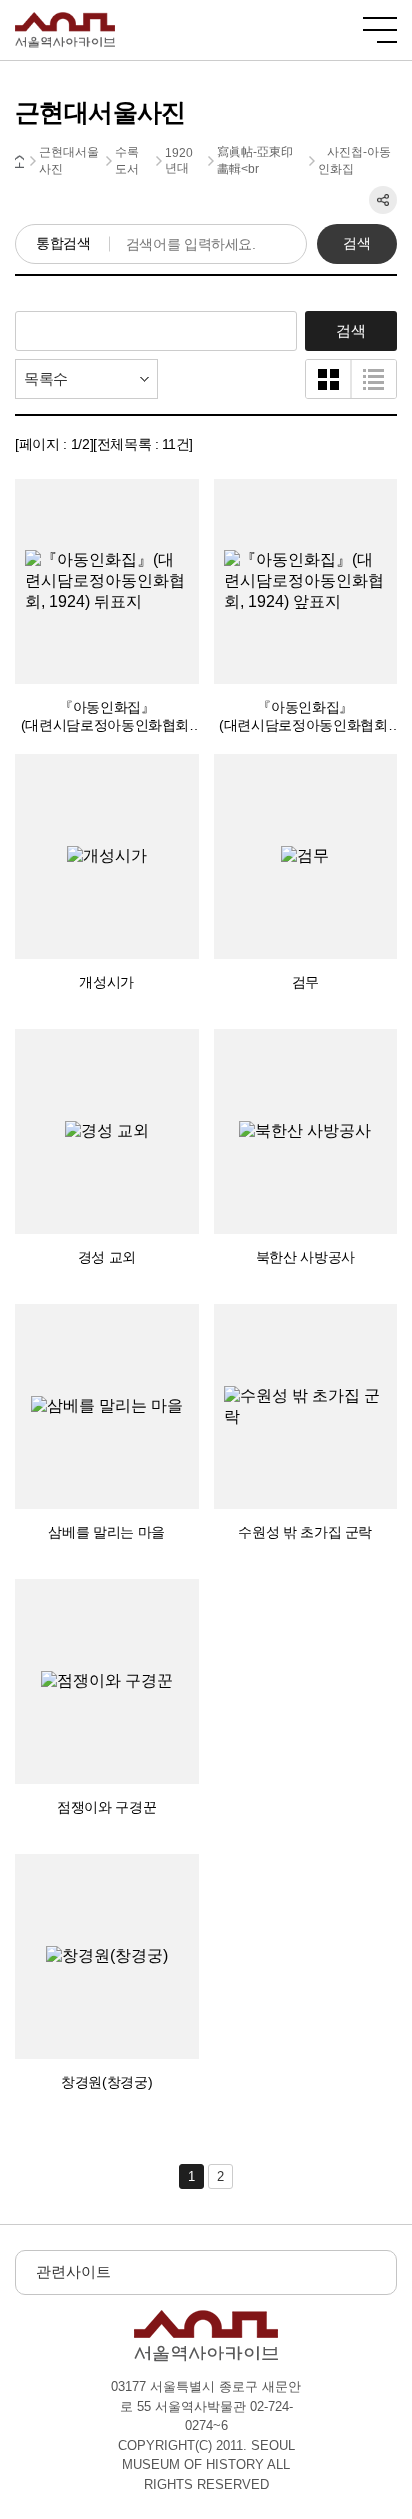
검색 (356, 243)
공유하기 (383, 200)
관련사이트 (73, 2271)
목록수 (46, 378)
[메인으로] (65, 20)
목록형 (373, 379)
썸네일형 (328, 379)
